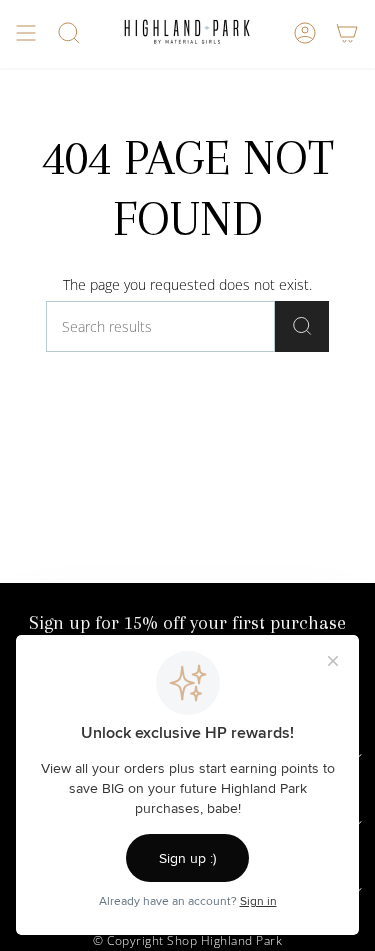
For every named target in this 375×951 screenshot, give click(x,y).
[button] (69, 33)
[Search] (302, 326)
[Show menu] (26, 33)
